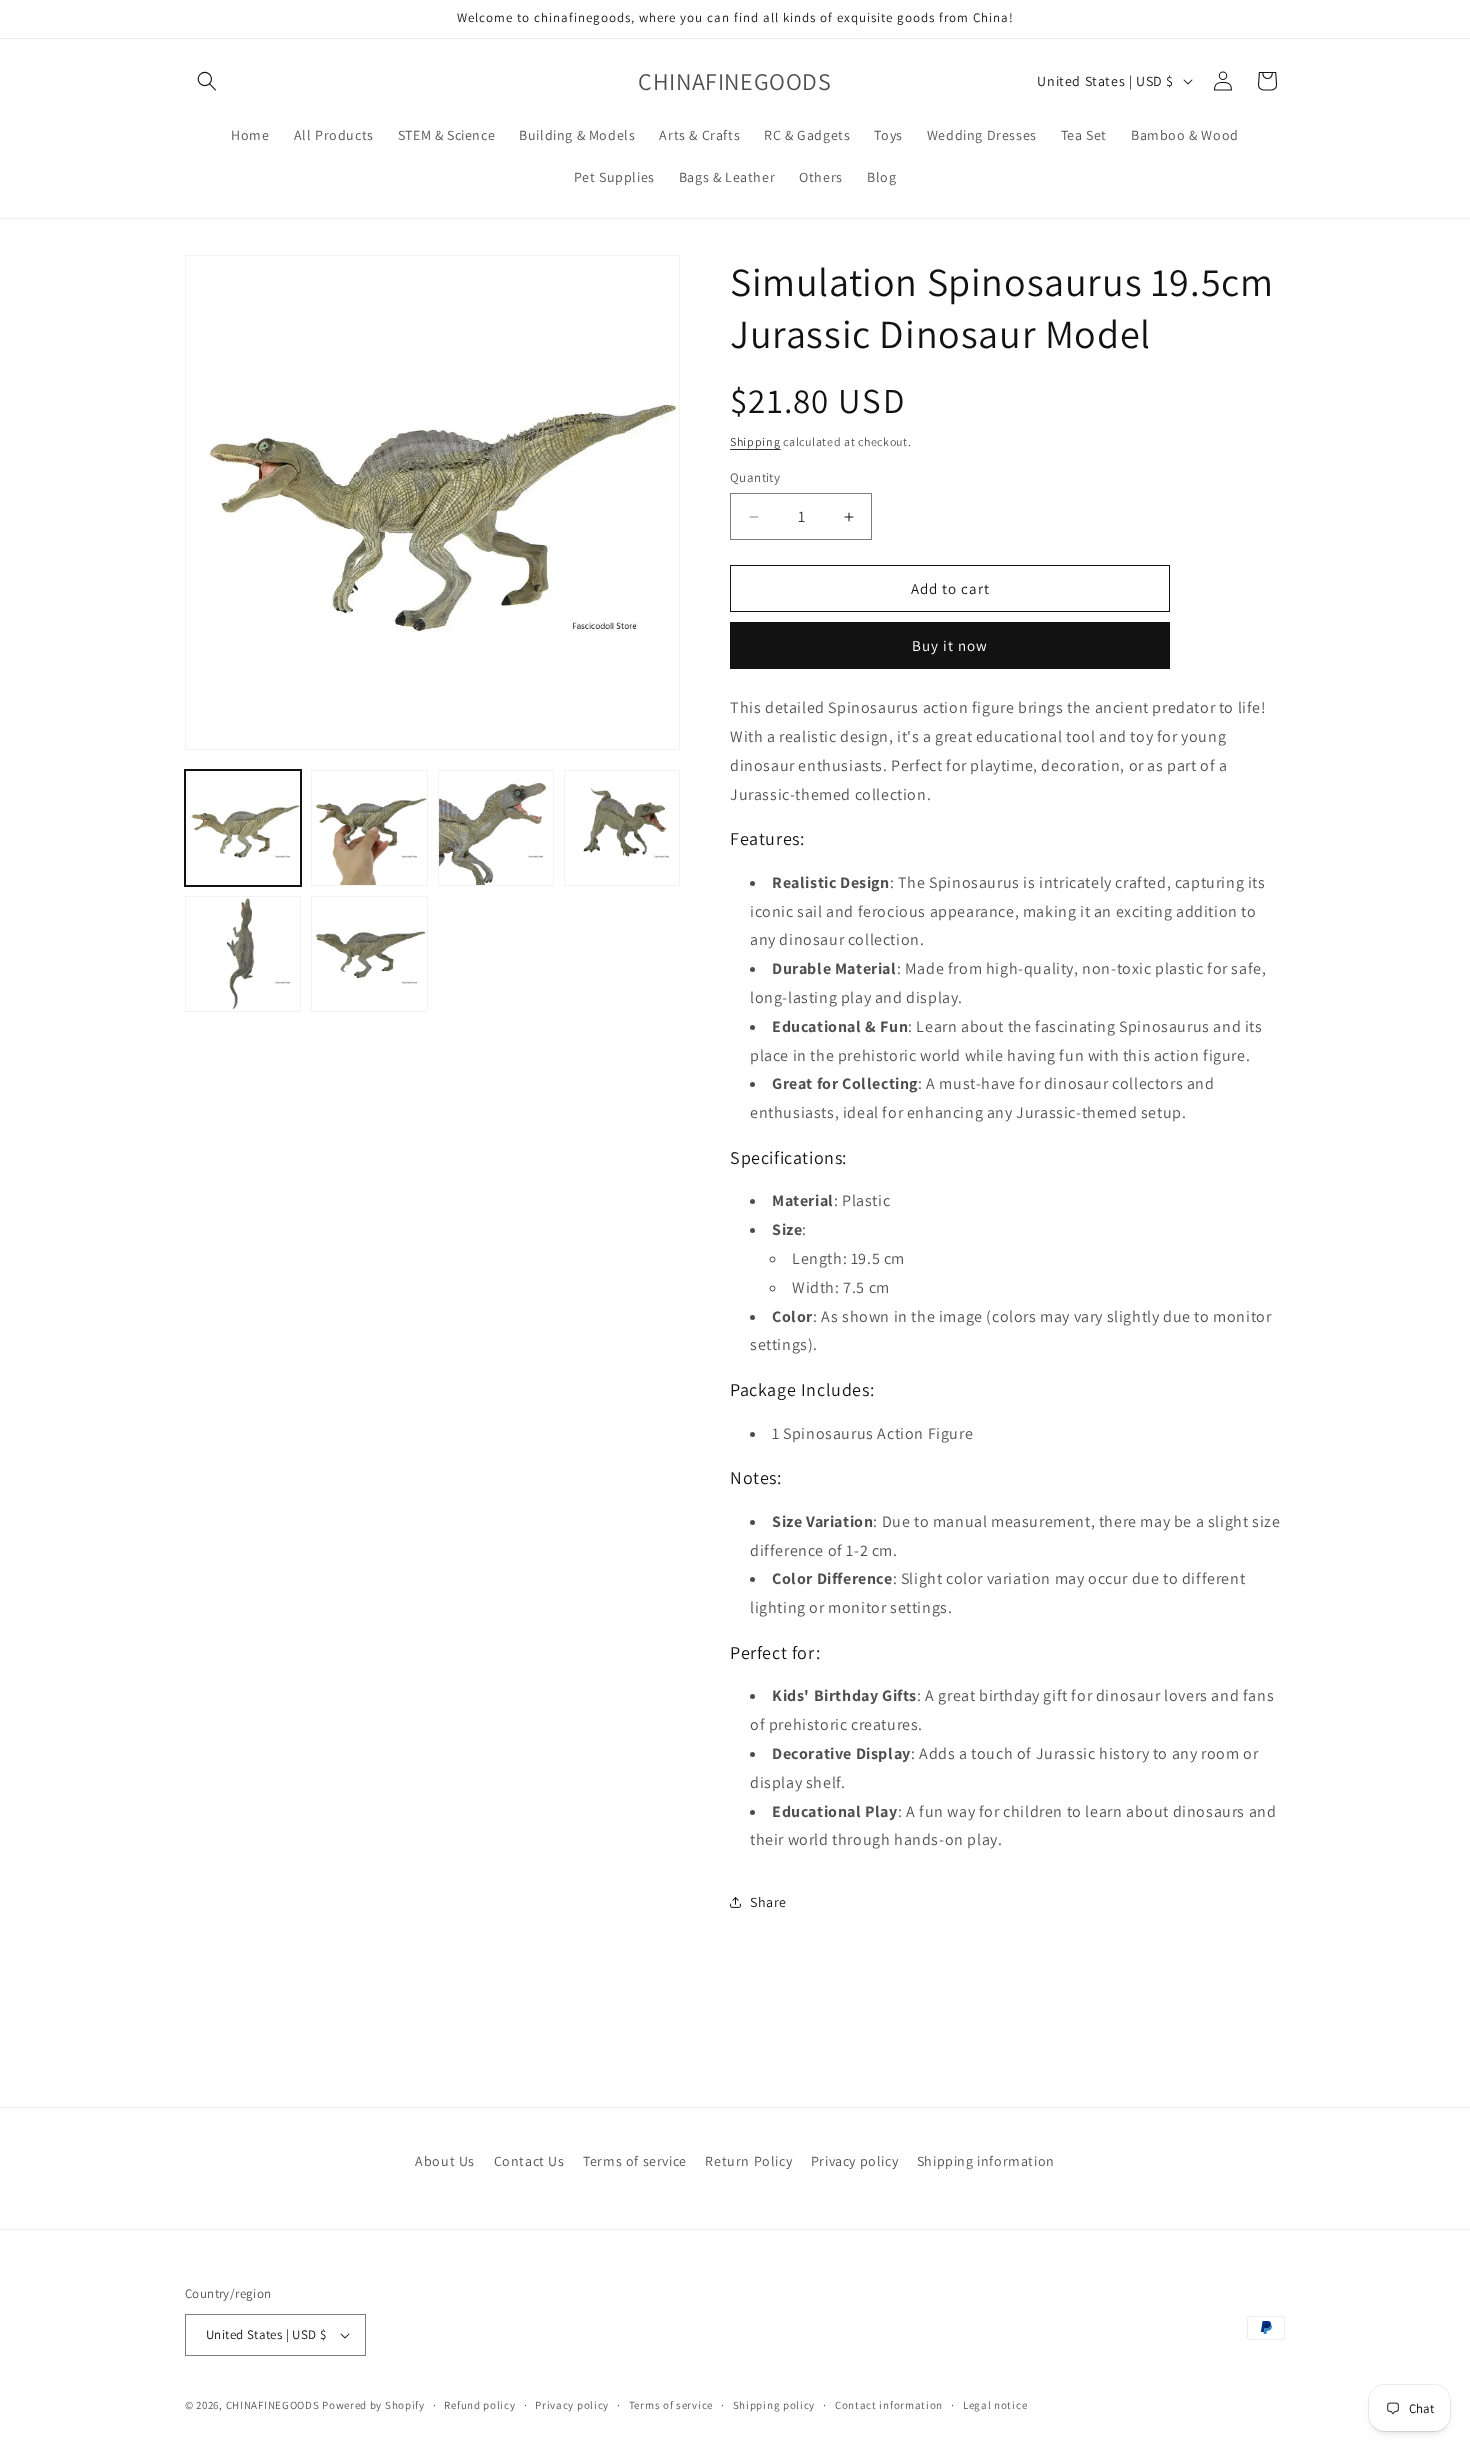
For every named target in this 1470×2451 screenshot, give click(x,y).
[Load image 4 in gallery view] (622, 828)
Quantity (755, 477)
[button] (207, 81)
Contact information (889, 2405)
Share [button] (768, 1902)
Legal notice (995, 2405)
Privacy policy (854, 2161)
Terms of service (635, 2161)
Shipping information (986, 2161)
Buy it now (950, 645)
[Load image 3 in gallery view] (496, 828)
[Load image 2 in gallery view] (369, 828)
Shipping (755, 441)
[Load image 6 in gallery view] (369, 954)
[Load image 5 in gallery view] (243, 954)
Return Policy (748, 2161)
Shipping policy (774, 2405)
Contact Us (529, 2161)
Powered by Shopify (373, 2405)
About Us (445, 2161)
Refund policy (479, 2405)
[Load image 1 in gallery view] (243, 828)
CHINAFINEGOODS (273, 2405)
